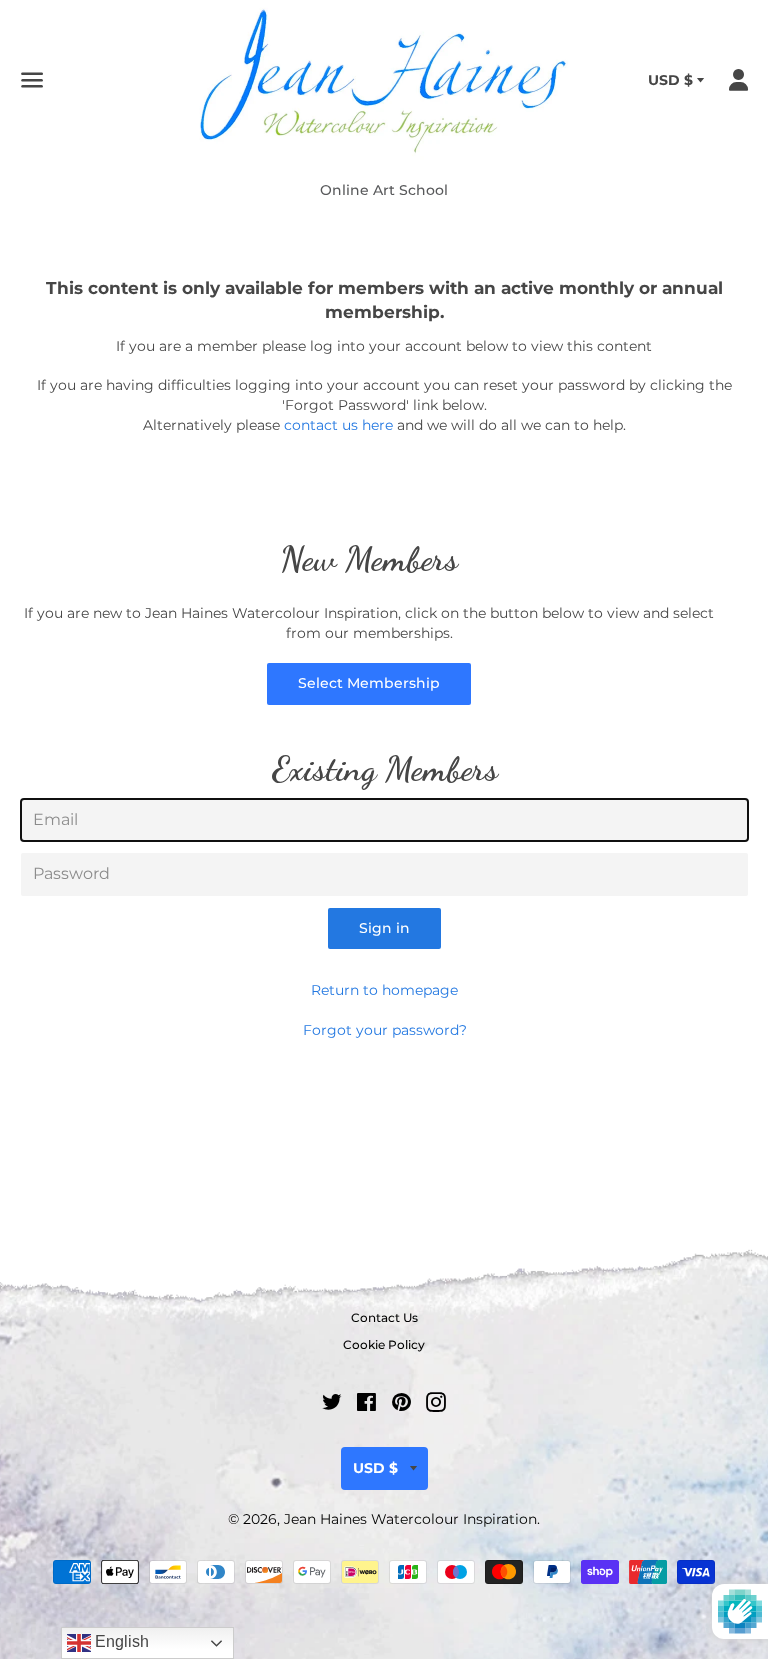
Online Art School (384, 190)
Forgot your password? (385, 1030)
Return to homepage (384, 990)
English (120, 1641)
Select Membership (369, 683)
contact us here (338, 425)
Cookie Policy (384, 1344)
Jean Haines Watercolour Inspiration (410, 1519)
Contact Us (384, 1317)
